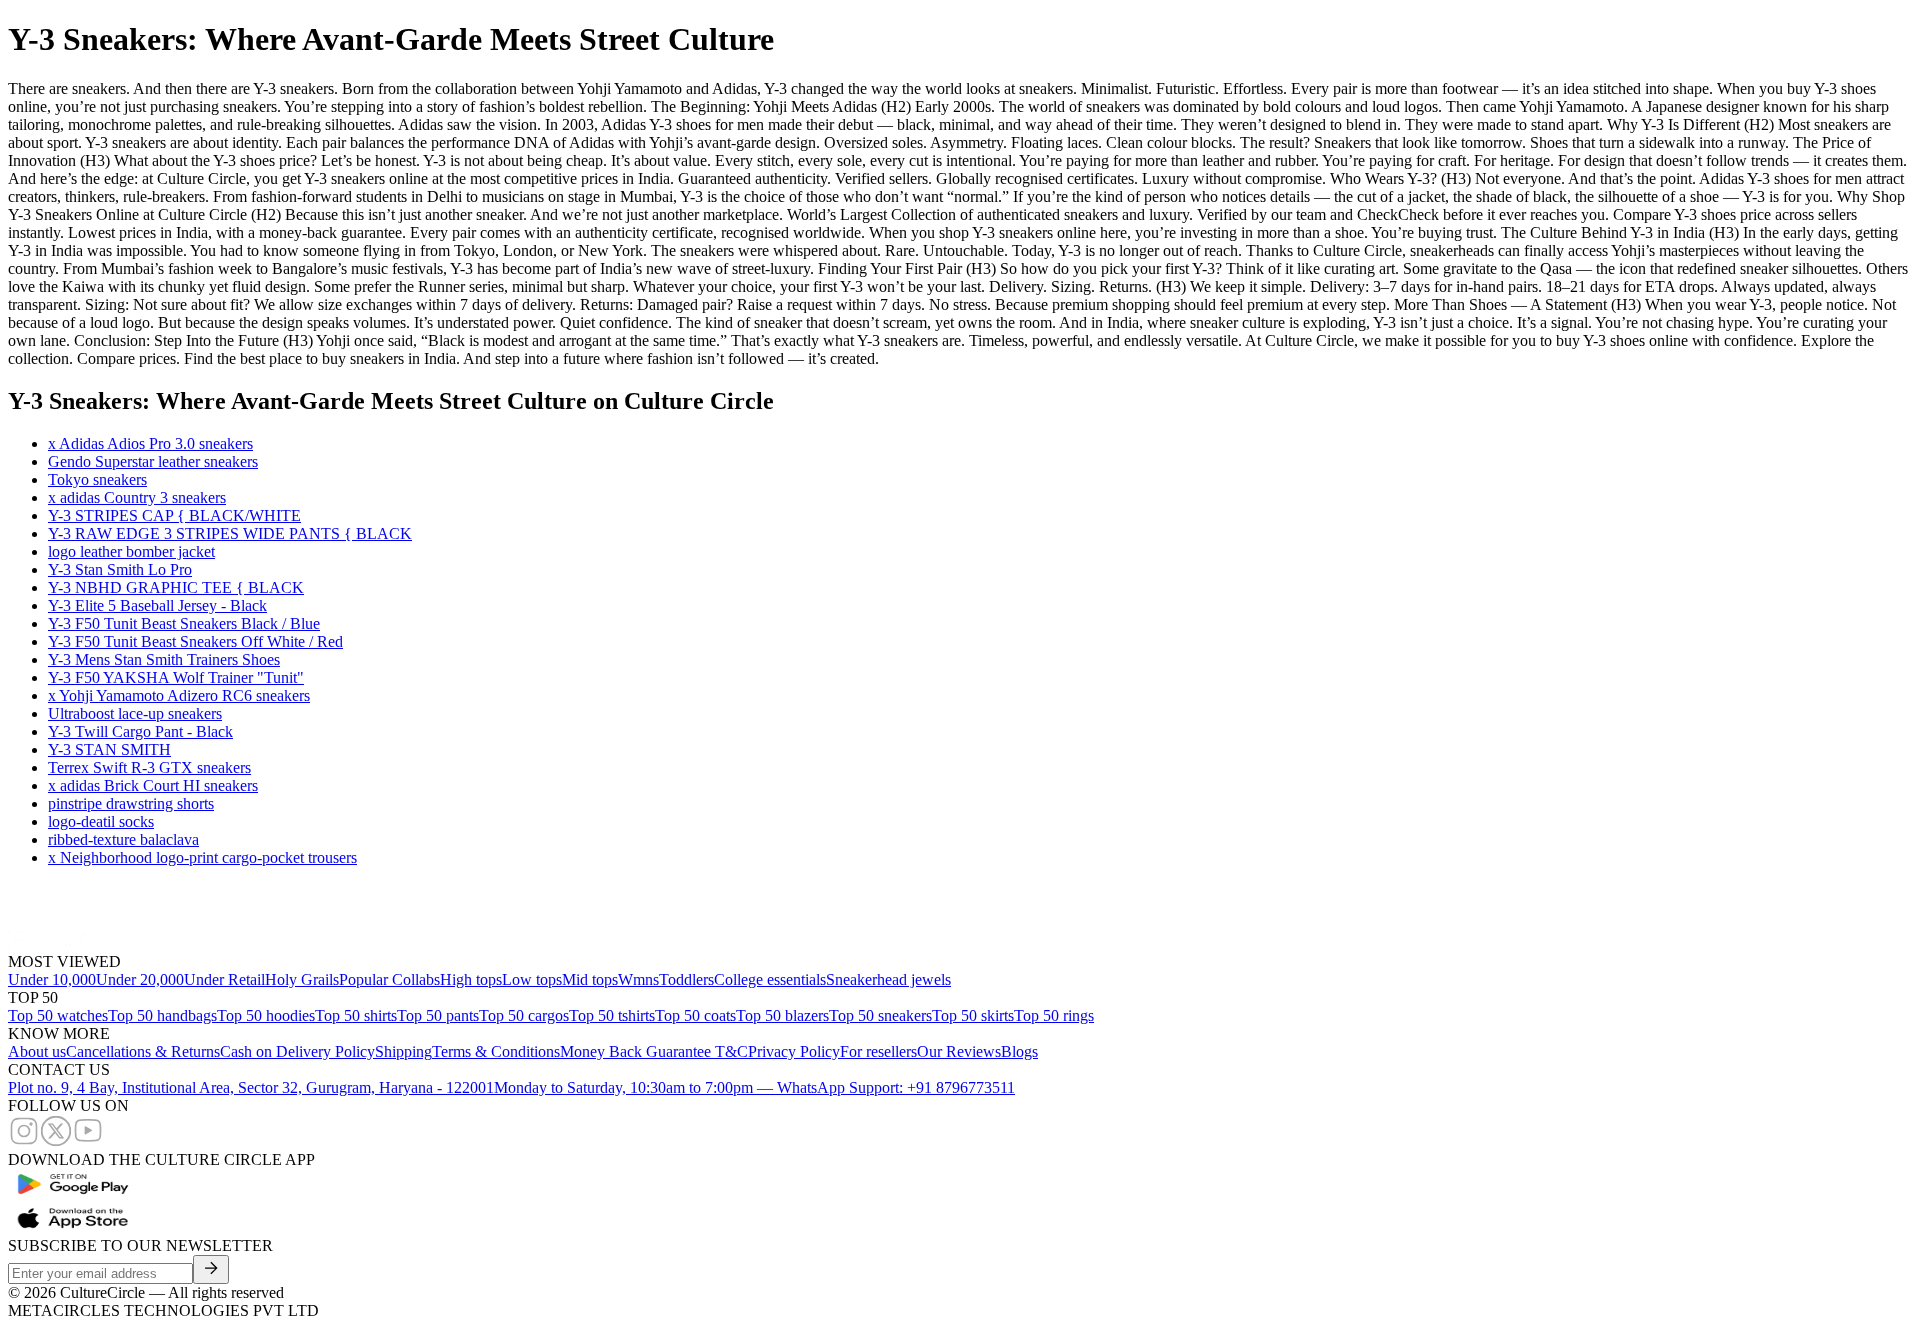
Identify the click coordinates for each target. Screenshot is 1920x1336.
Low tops (532, 979)
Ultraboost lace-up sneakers (135, 713)
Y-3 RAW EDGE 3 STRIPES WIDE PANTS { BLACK (230, 533)
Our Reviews (959, 1051)
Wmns (638, 979)
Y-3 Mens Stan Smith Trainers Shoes (164, 659)
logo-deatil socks (101, 821)
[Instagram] (24, 1141)
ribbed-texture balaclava (123, 839)
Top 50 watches (58, 1015)
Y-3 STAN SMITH (109, 749)
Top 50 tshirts (612, 1015)
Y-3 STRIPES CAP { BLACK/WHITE (174, 515)
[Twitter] (56, 1141)
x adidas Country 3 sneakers (137, 497)
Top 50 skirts (973, 1015)
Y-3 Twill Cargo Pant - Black (140, 731)
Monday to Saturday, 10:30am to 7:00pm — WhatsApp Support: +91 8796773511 (754, 1087)
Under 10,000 (52, 979)
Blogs (1019, 1051)
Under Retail (224, 979)
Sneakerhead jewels (888, 979)
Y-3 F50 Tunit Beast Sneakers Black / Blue (184, 623)
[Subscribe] (211, 1269)
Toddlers (686, 979)
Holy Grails (302, 979)
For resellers (878, 1051)
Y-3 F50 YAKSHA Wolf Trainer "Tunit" (176, 677)
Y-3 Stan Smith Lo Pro (120, 569)
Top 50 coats (695, 1015)
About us (37, 1051)
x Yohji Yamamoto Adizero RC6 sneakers (179, 695)
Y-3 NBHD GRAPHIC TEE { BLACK (176, 587)
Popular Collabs (389, 979)
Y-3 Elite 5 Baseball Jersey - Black (157, 605)
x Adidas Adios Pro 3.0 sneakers (150, 443)
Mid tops (590, 979)
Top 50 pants (438, 1015)
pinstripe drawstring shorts (131, 803)
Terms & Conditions (496, 1051)
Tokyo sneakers (97, 479)
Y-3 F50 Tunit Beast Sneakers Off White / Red (195, 641)
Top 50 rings (1054, 1015)
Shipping (403, 1051)
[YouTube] (88, 1141)
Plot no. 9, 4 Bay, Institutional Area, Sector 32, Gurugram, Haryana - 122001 (251, 1087)
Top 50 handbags (162, 1015)
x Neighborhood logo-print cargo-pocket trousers (202, 857)
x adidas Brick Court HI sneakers (153, 785)
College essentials (770, 979)
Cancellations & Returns (143, 1051)
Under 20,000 (140, 979)
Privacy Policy (794, 1051)
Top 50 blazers (782, 1015)
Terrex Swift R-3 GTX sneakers (149, 767)
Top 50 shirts (356, 1015)
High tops (471, 979)
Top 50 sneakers (880, 1015)
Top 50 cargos (524, 1015)
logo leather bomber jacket (131, 551)
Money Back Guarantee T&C (654, 1051)
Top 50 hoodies (266, 1015)
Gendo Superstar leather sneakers (153, 461)
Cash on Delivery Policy (297, 1051)
